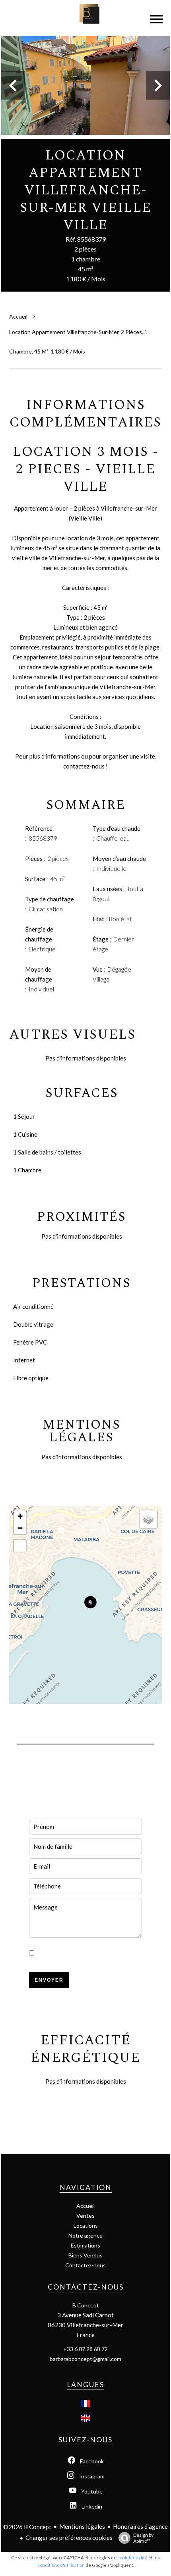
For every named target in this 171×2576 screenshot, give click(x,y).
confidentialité (132, 2558)
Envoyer (49, 1980)
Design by (143, 2538)
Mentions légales (82, 2526)
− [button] (20, 1528)
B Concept (86, 2305)
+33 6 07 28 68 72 (85, 2349)
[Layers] (148, 1519)
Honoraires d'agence (140, 2526)
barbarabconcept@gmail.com (85, 2359)
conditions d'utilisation (61, 2565)
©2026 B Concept (27, 2527)
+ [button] (20, 1516)
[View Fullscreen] (20, 1546)
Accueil (18, 316)
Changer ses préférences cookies (69, 2538)
